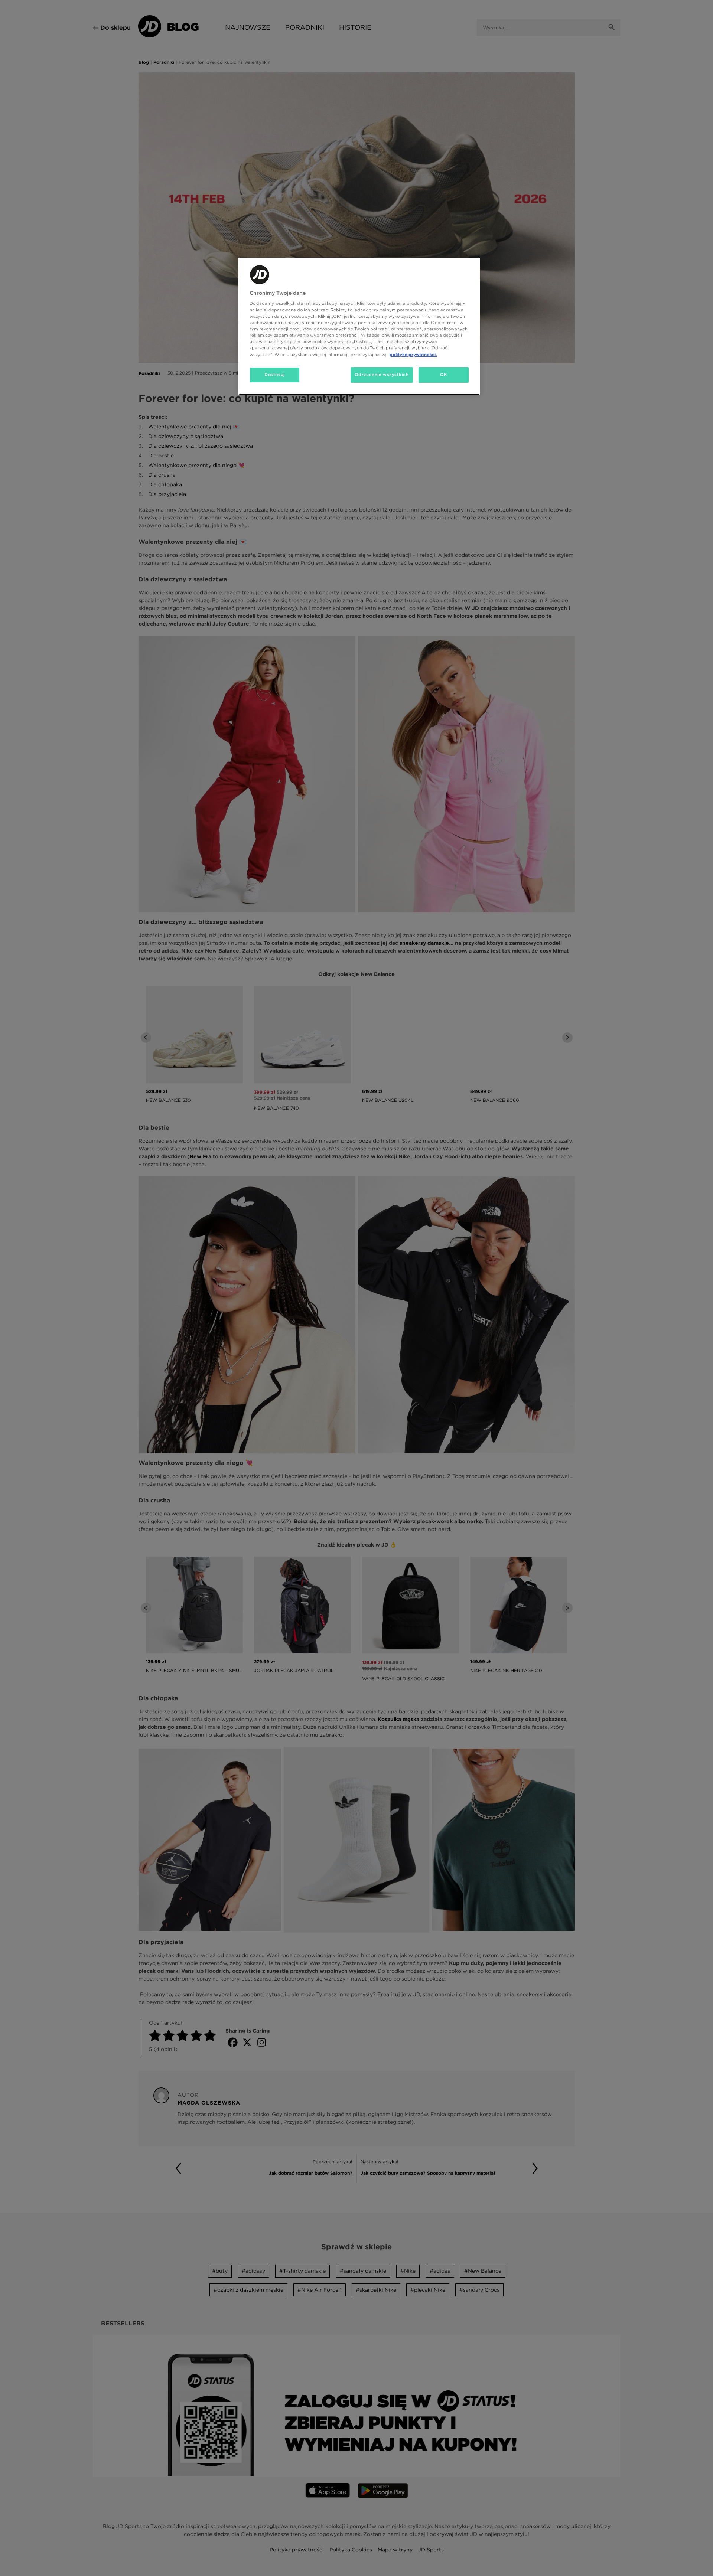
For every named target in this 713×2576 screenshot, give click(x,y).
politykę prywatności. (413, 354)
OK (444, 375)
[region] (359, 326)
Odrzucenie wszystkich (382, 375)
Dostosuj (275, 375)
